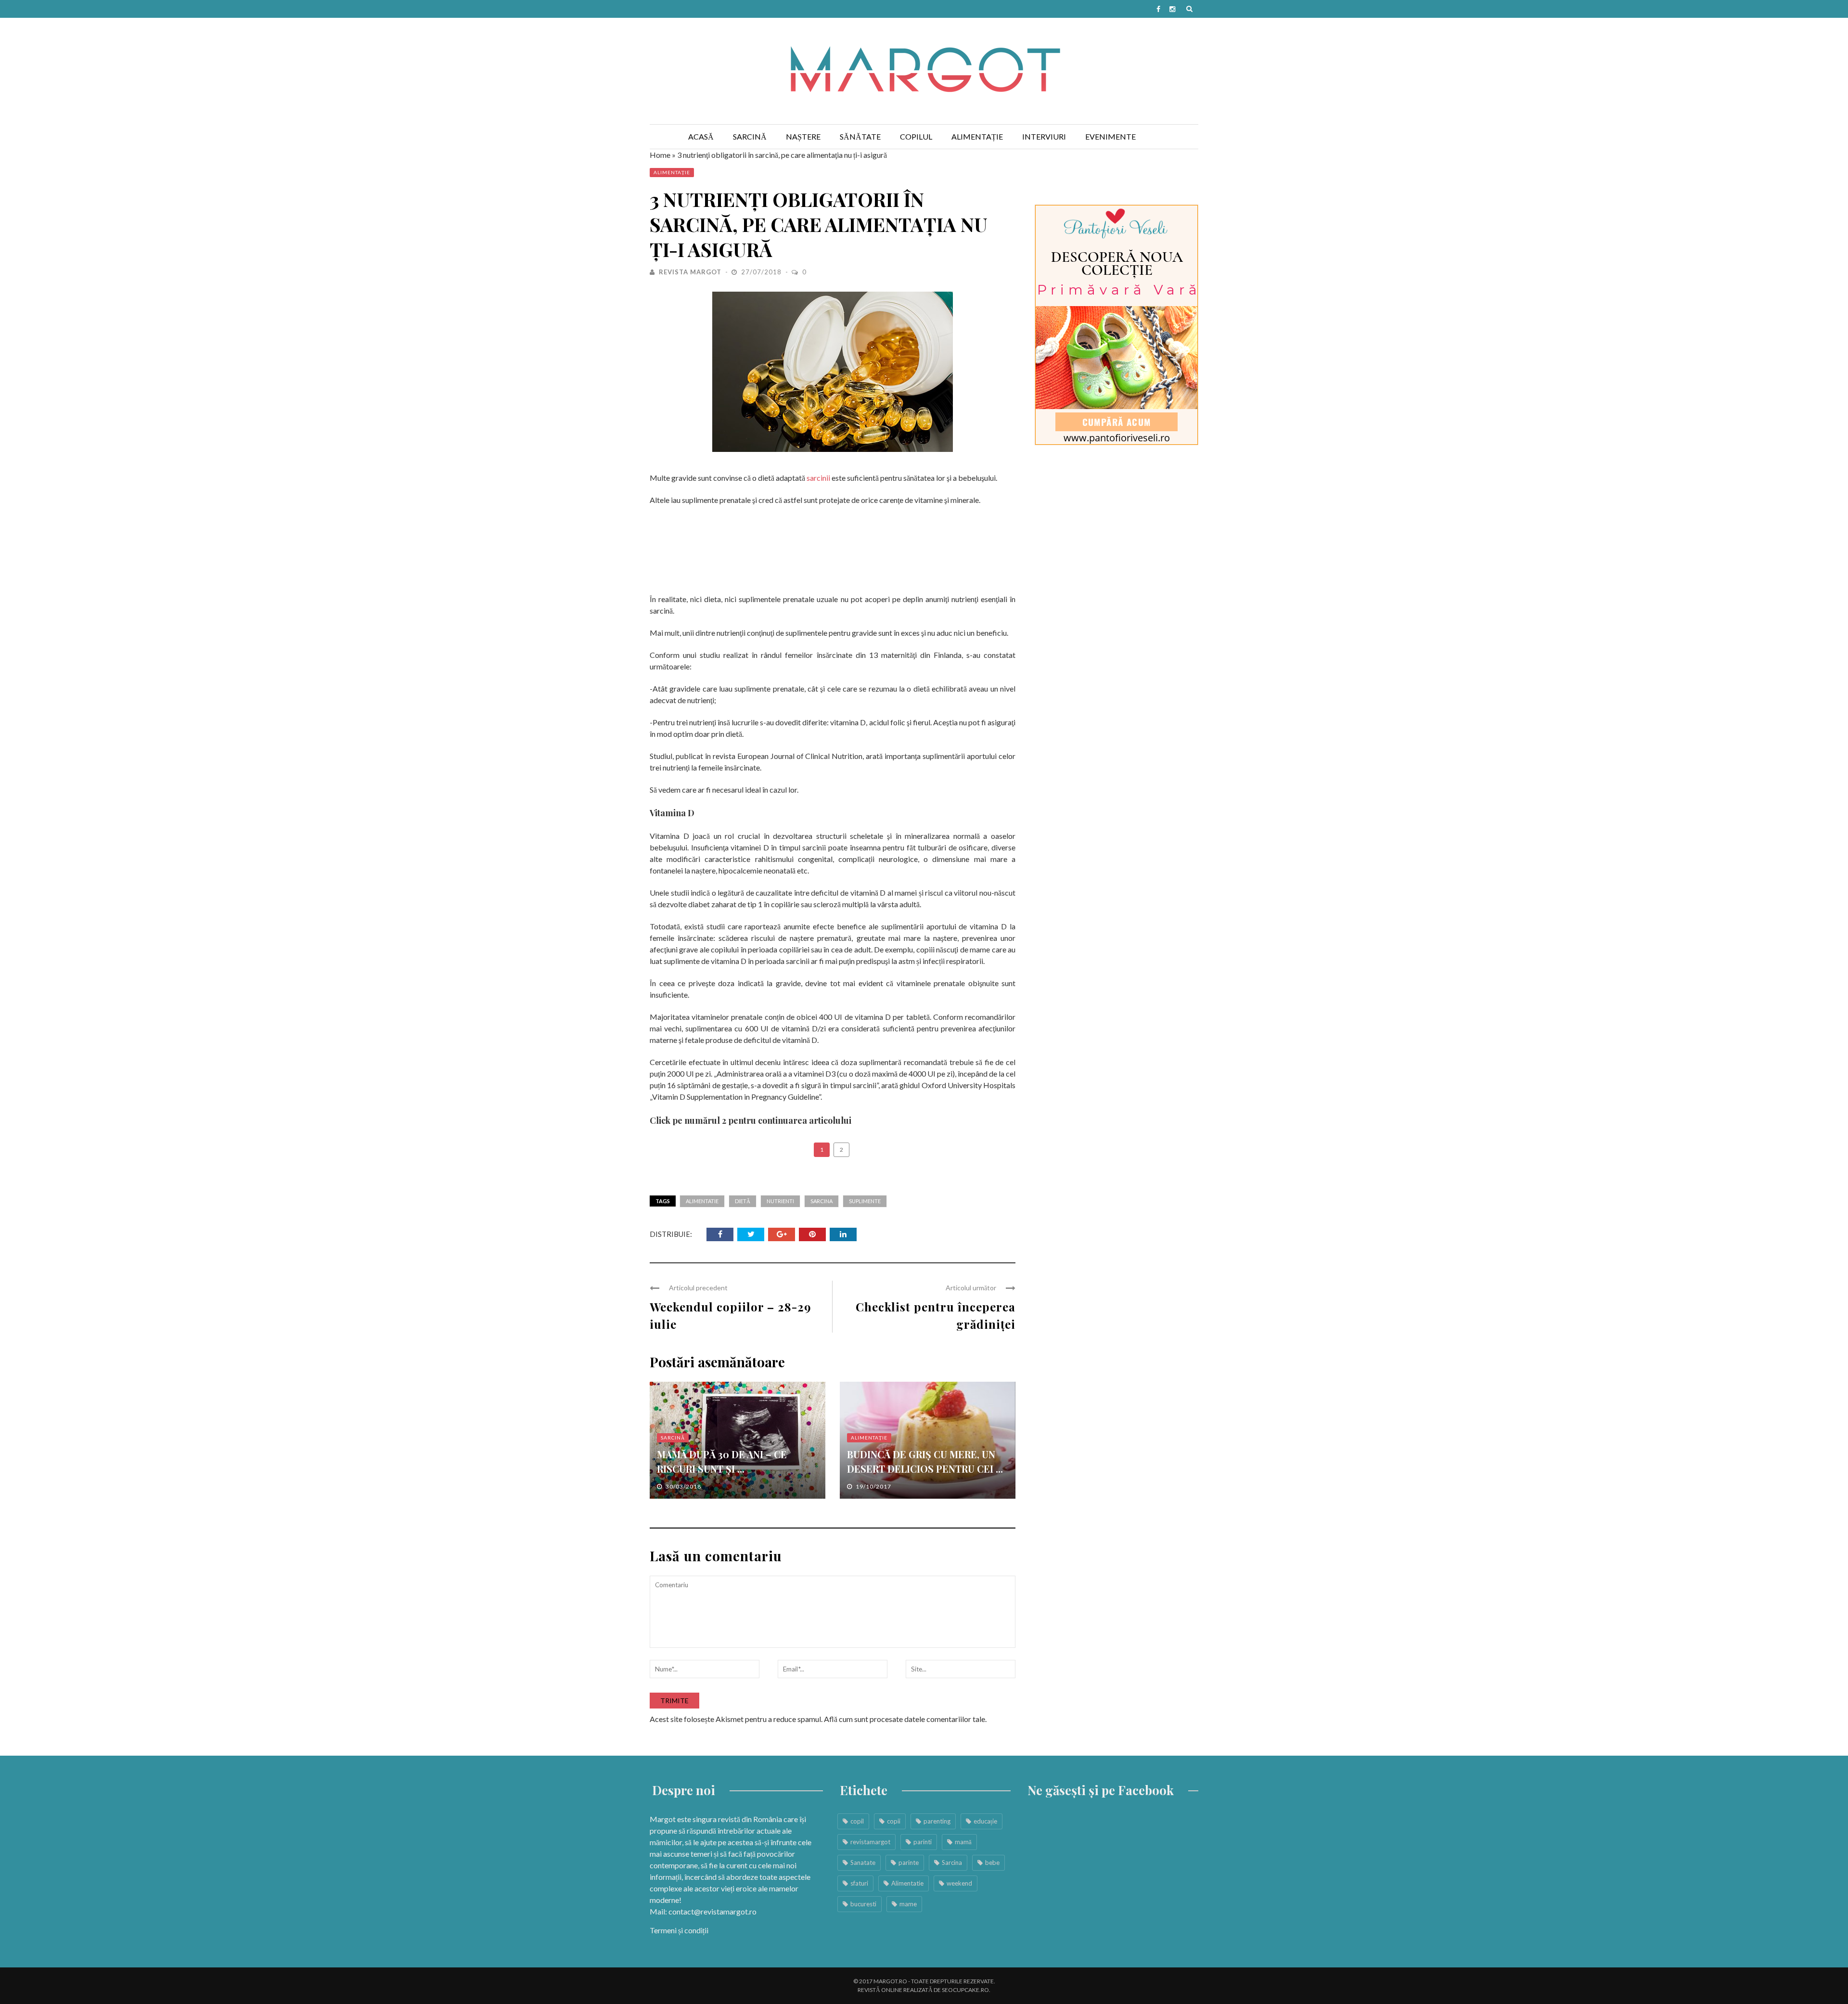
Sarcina (821, 1201)
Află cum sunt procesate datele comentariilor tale (905, 1719)
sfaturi (859, 1883)
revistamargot (870, 1842)
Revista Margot (690, 272)
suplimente (865, 1201)
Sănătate (860, 136)
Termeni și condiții (679, 1930)
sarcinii (818, 478)
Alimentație (977, 136)
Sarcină (750, 136)
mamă (963, 1842)
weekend (959, 1883)
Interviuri (1044, 136)
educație (985, 1821)
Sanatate (863, 1863)
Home (660, 155)
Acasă (701, 136)
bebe (992, 1863)
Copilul (916, 136)
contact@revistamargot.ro (712, 1911)
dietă (743, 1201)
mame (908, 1904)
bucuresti (863, 1904)
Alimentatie (702, 1201)
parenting (937, 1821)
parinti (923, 1842)
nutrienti (780, 1201)
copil (857, 1821)
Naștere (803, 136)
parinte (909, 1863)
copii (894, 1821)
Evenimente (1110, 136)
